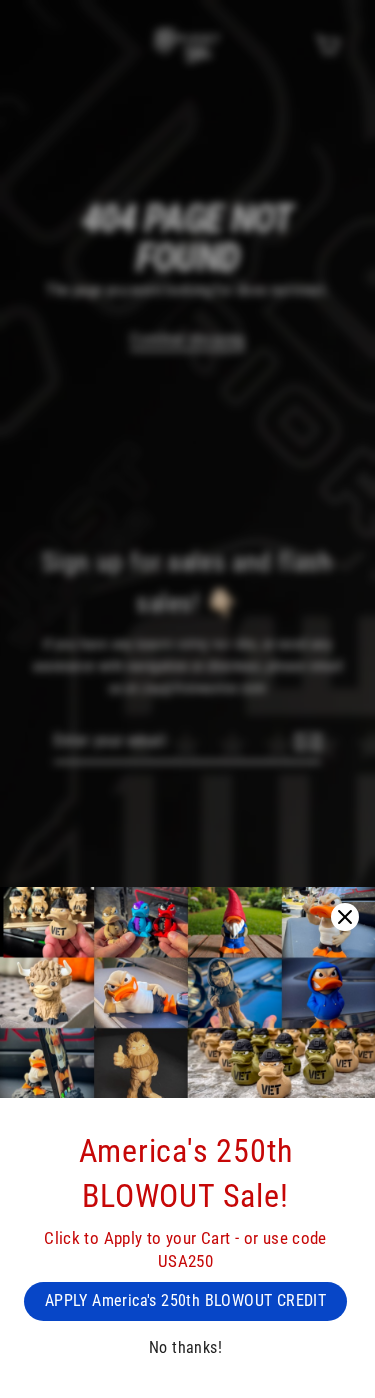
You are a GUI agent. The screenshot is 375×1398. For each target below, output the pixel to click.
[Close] (345, 917)
